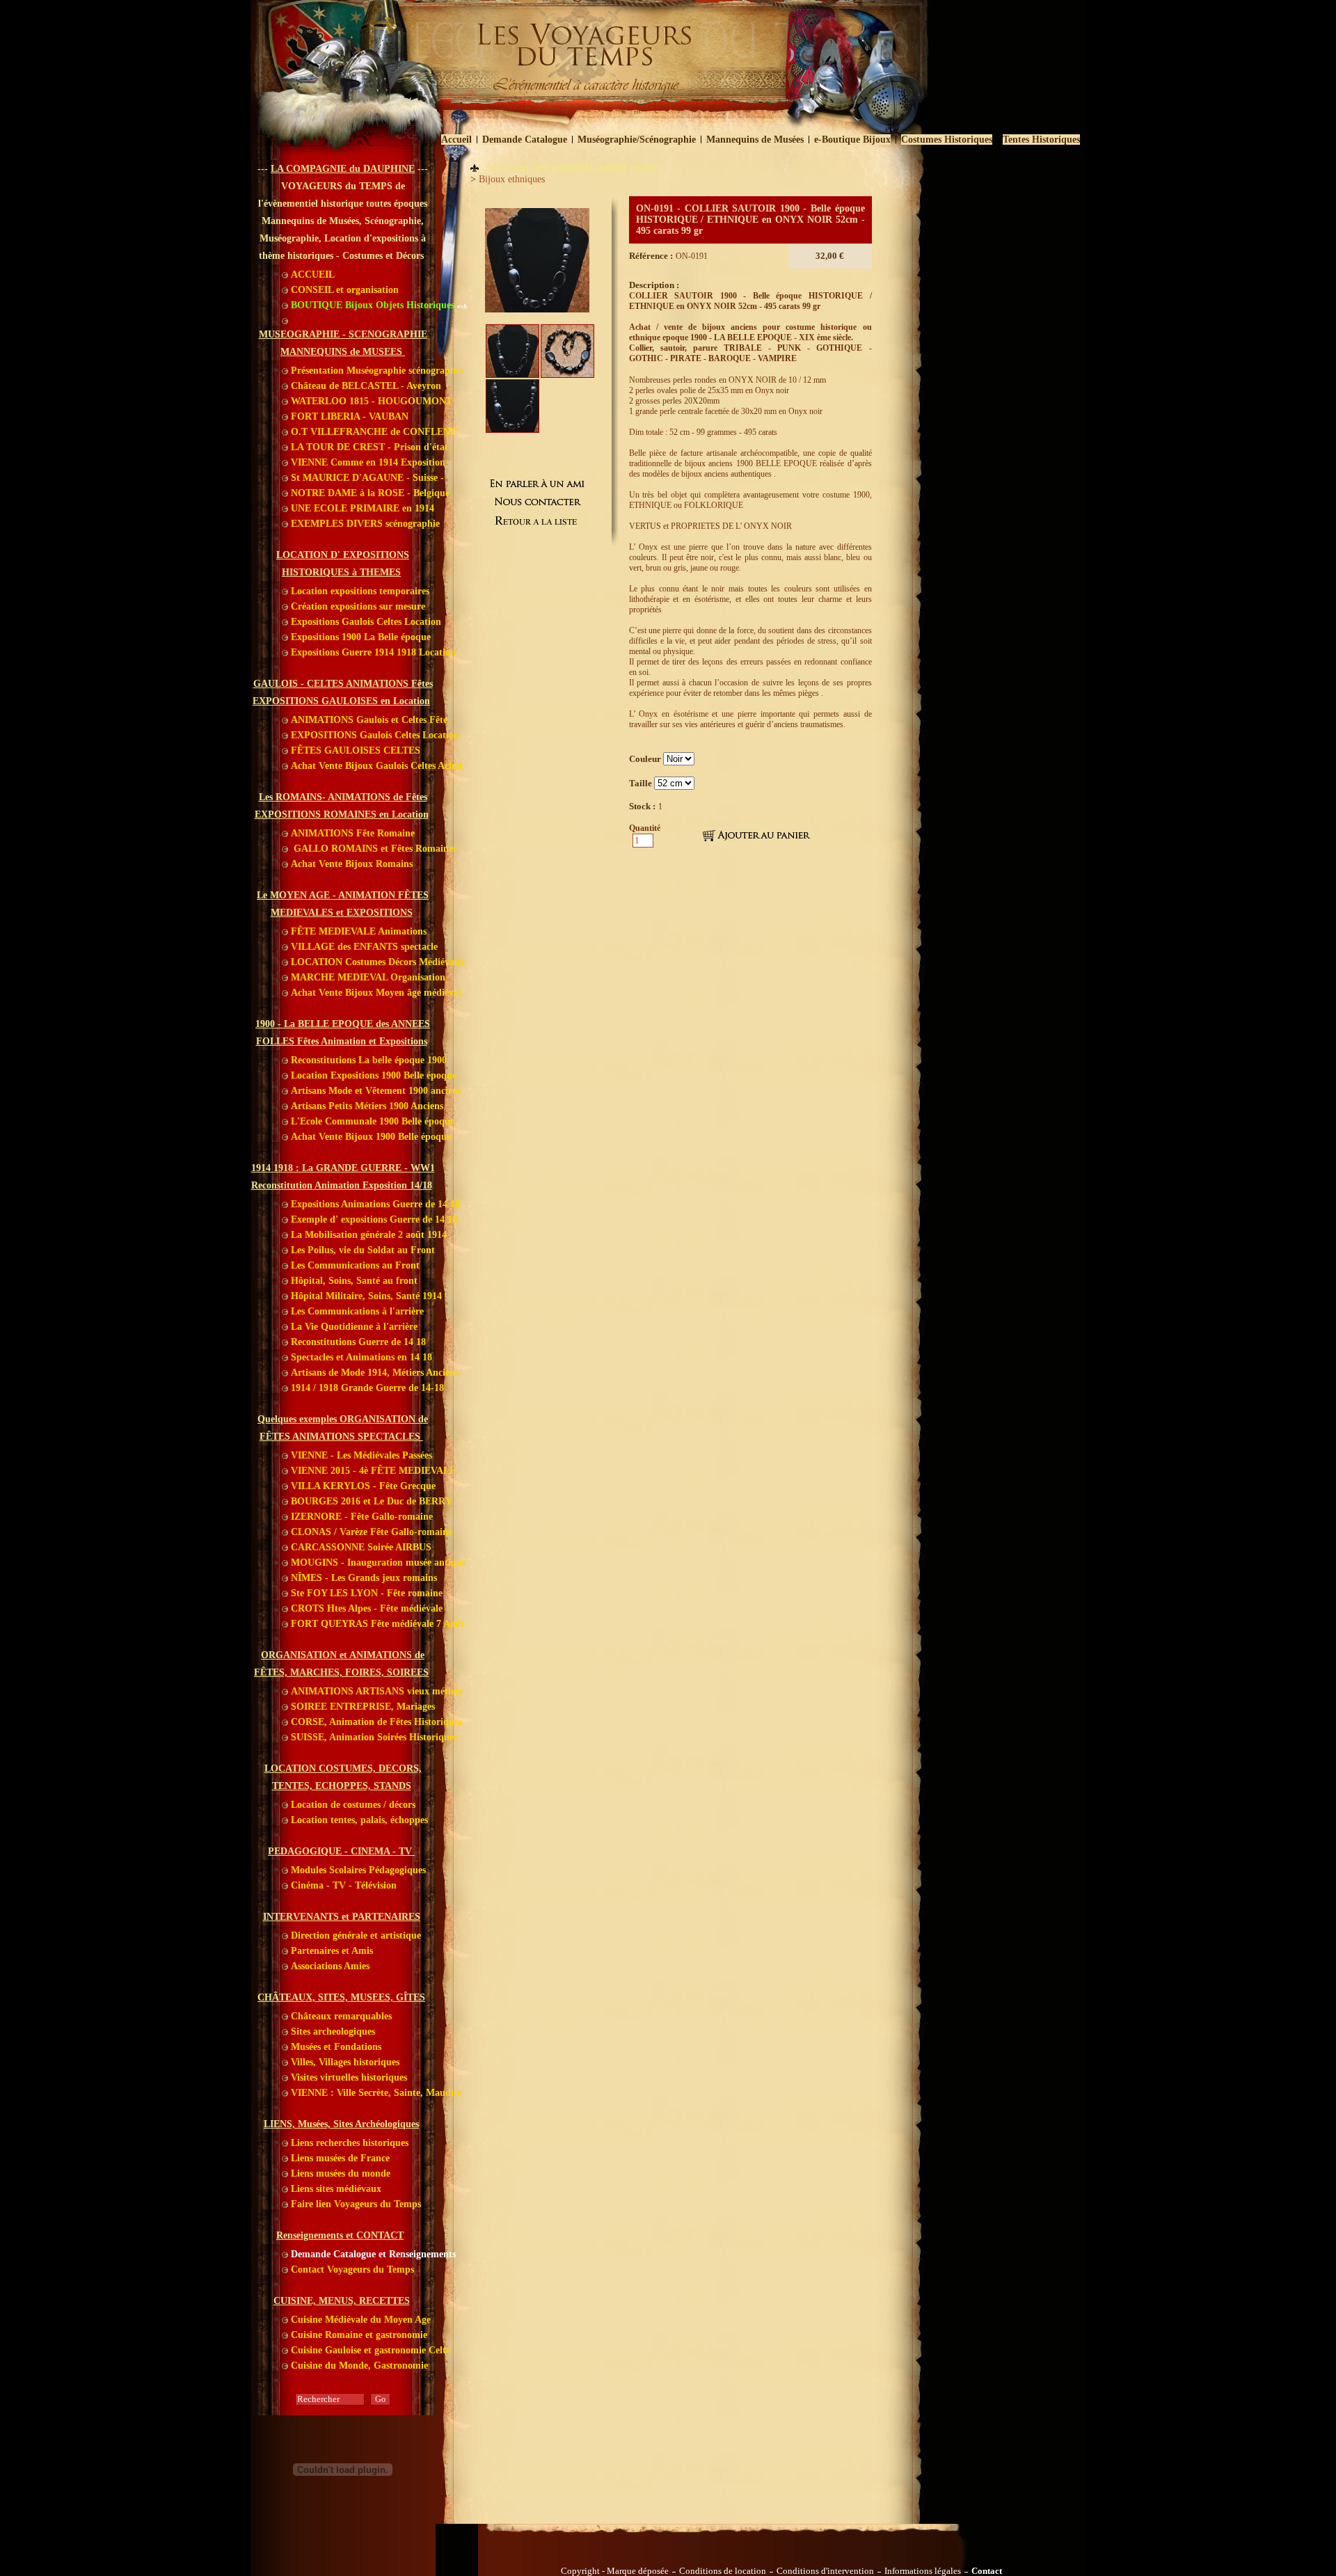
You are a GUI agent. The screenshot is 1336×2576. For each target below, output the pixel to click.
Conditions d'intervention (825, 2571)
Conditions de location (723, 2571)
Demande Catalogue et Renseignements (372, 2254)
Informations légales (923, 2571)
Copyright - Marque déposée (615, 2571)
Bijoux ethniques (512, 179)
